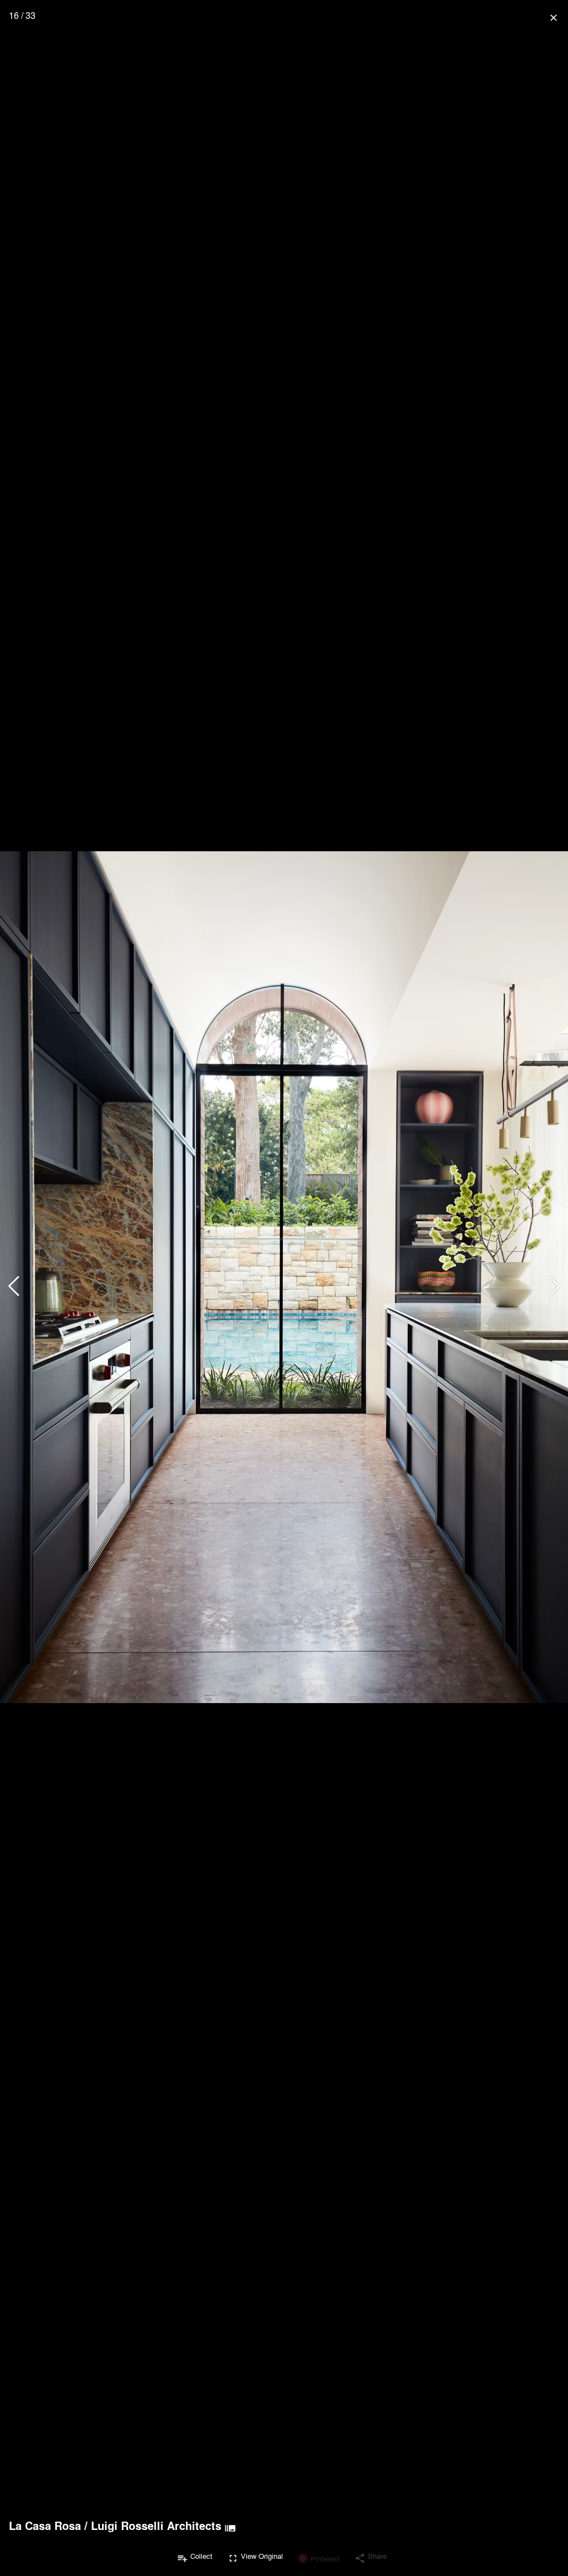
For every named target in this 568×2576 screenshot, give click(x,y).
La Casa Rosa (45, 2526)
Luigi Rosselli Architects (156, 2526)
